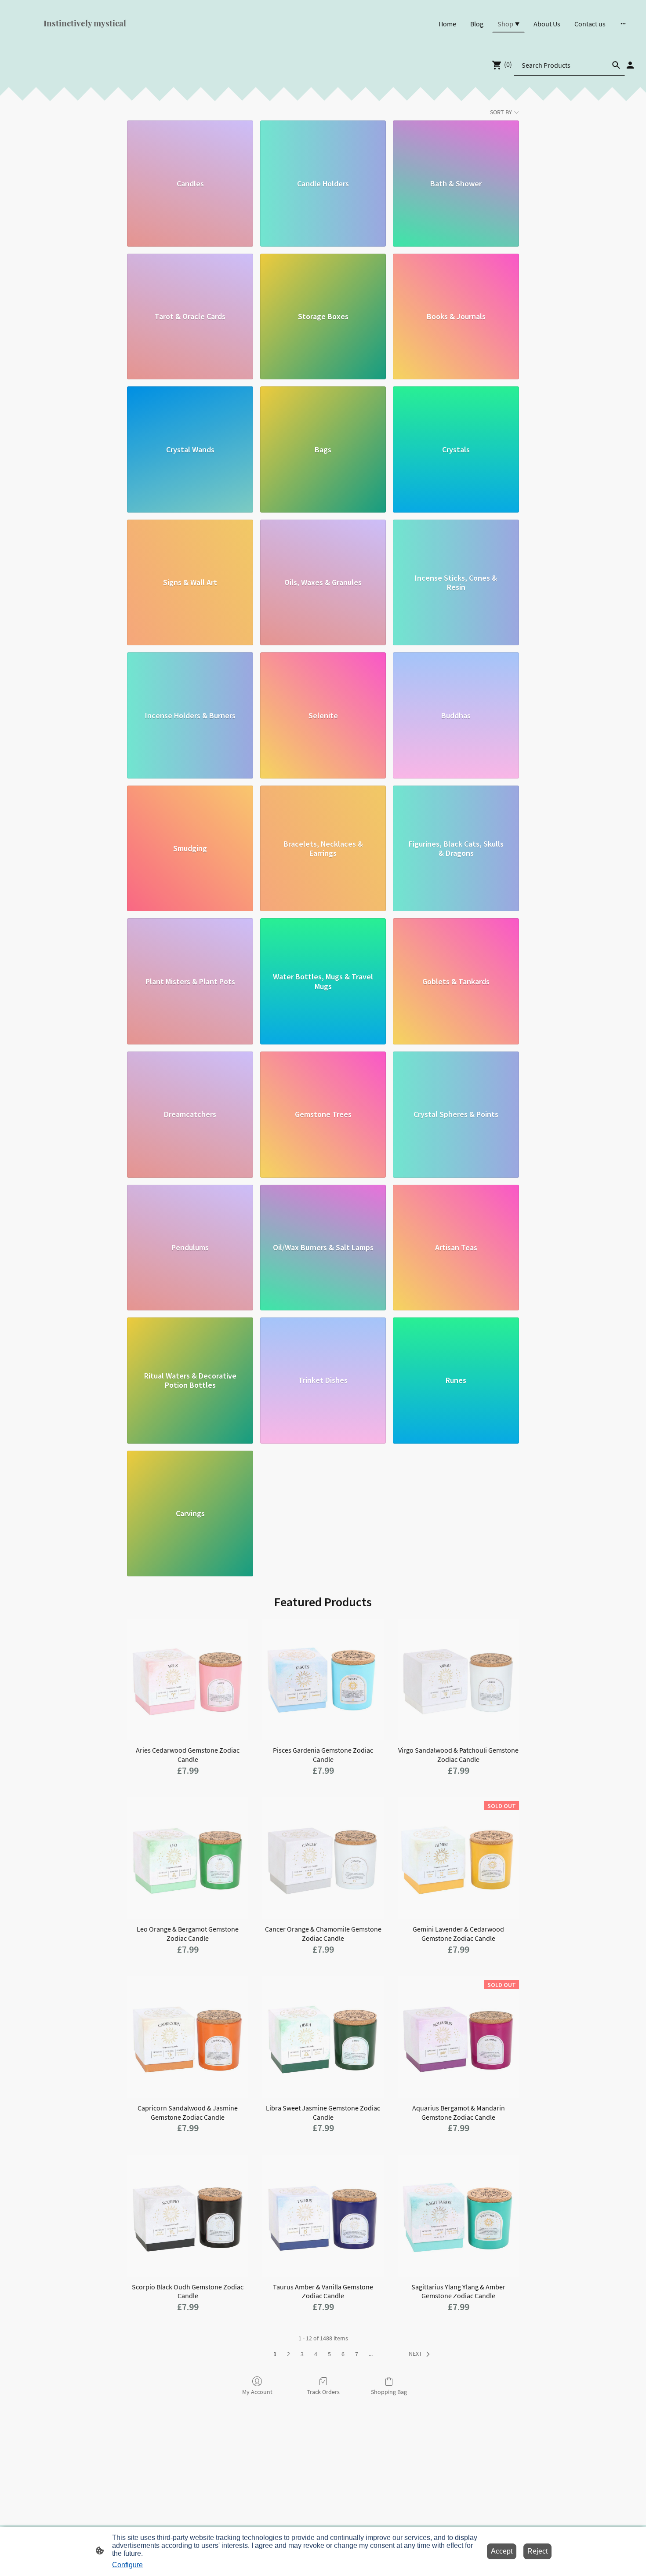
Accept (502, 2551)
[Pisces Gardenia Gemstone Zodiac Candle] (323, 1679)
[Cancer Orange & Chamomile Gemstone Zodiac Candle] (323, 1858)
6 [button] (343, 2354)
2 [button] (289, 2354)
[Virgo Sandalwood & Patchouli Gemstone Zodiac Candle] (458, 1679)
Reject (537, 2551)
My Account (257, 2392)
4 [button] (316, 2354)
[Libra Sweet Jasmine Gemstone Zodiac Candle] (323, 2037)
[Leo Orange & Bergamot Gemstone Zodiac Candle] (188, 1858)
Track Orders (323, 2392)
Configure (127, 2565)
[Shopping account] (630, 65)
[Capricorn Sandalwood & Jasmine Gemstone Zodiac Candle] (188, 2037)
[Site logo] (112, 36)
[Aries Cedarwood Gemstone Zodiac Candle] (188, 1679)
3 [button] (302, 2354)
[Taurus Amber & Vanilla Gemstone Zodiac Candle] (323, 2216)
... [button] (371, 2354)
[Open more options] (623, 24)
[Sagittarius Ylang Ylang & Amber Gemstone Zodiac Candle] (458, 2216)
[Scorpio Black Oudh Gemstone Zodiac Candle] (188, 2216)
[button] (421, 2354)
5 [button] (329, 2354)
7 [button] (357, 2354)
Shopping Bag (389, 2392)
